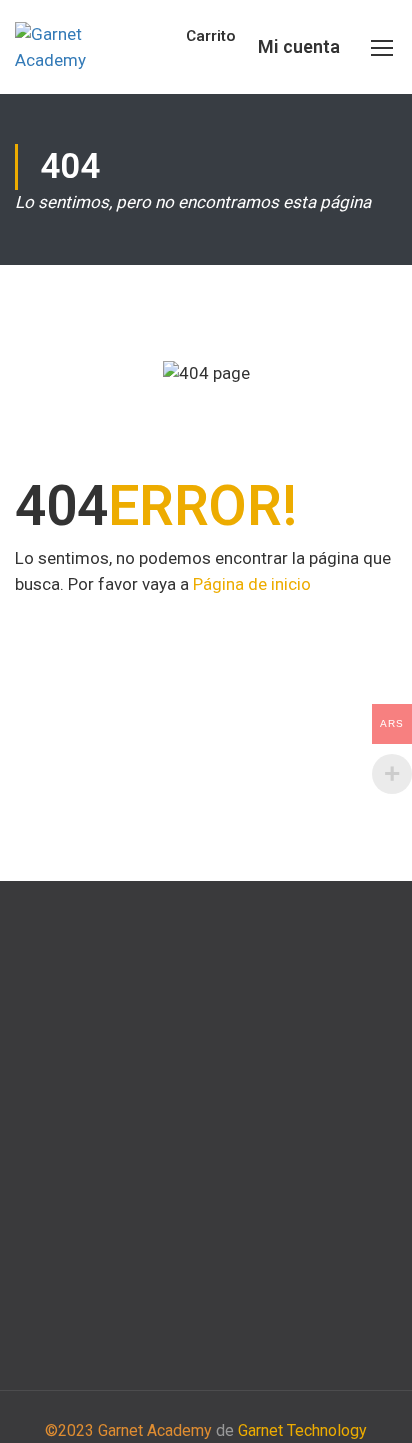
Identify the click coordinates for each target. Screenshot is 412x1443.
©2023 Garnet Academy (128, 1430)
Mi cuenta (299, 46)
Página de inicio (252, 584)
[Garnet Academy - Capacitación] (79, 47)
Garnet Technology (302, 1430)
